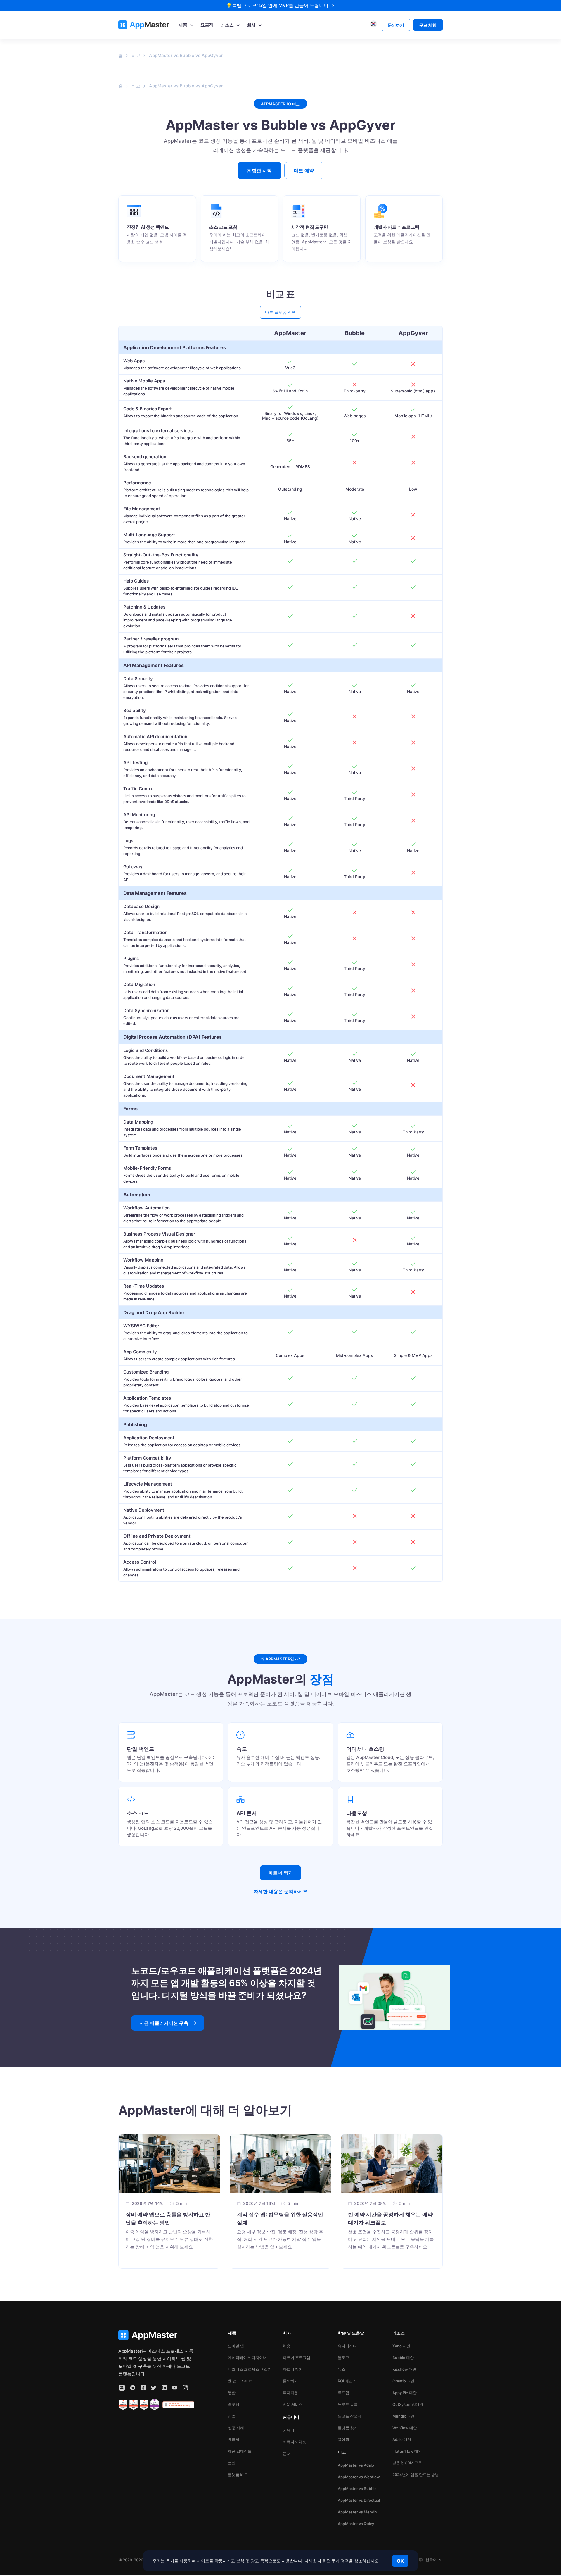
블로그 (343, 2358)
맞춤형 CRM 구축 (407, 2463)
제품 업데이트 (240, 2451)
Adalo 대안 (402, 2439)
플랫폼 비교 (238, 2475)
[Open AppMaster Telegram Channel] (133, 2388)
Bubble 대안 (403, 2358)
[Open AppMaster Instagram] (185, 2388)
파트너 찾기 (293, 2369)
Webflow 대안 (405, 2428)
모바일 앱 (236, 2346)
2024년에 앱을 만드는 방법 (416, 2475)
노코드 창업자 (350, 2416)
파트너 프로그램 (297, 2358)
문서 (287, 2453)
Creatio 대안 (403, 2381)
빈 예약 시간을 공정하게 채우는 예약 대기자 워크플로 (390, 2219)
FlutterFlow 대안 (407, 2451)
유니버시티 (347, 2346)
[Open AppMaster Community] (122, 2388)
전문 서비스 (293, 2404)
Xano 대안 (401, 2346)
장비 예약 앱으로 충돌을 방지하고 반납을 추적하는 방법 (168, 2219)
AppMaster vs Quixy (356, 2524)
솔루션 (234, 2404)
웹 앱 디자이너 (240, 2381)
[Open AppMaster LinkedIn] (164, 2388)
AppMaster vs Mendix (357, 2512)
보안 (232, 2463)
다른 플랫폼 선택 (280, 312)
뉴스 (342, 2369)
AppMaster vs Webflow (359, 2477)
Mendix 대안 (403, 2416)
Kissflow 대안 (404, 2369)
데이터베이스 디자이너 (247, 2358)
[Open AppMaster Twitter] (154, 2388)
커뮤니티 (290, 2430)
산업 (232, 2416)
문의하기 (290, 2381)
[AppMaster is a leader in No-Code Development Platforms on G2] (123, 2405)
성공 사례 (236, 2428)
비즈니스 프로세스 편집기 (250, 2369)
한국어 (431, 2560)
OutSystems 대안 (408, 2404)
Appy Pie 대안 (405, 2393)
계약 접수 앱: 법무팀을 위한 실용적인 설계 (280, 2219)
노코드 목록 (348, 2404)
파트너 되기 (280, 1873)
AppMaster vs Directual (359, 2500)
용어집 (343, 2439)
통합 (232, 2393)
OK (400, 2561)
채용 (287, 2346)
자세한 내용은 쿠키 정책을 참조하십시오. (342, 2561)
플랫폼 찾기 (348, 2428)
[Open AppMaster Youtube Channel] (175, 2388)
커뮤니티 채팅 (295, 2442)
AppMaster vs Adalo (356, 2465)
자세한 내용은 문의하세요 (280, 1891)
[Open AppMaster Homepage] (156, 2335)
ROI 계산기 (347, 2381)
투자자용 (290, 2393)
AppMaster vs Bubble (357, 2489)
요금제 (234, 2439)
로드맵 (343, 2393)
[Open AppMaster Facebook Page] (143, 2388)
